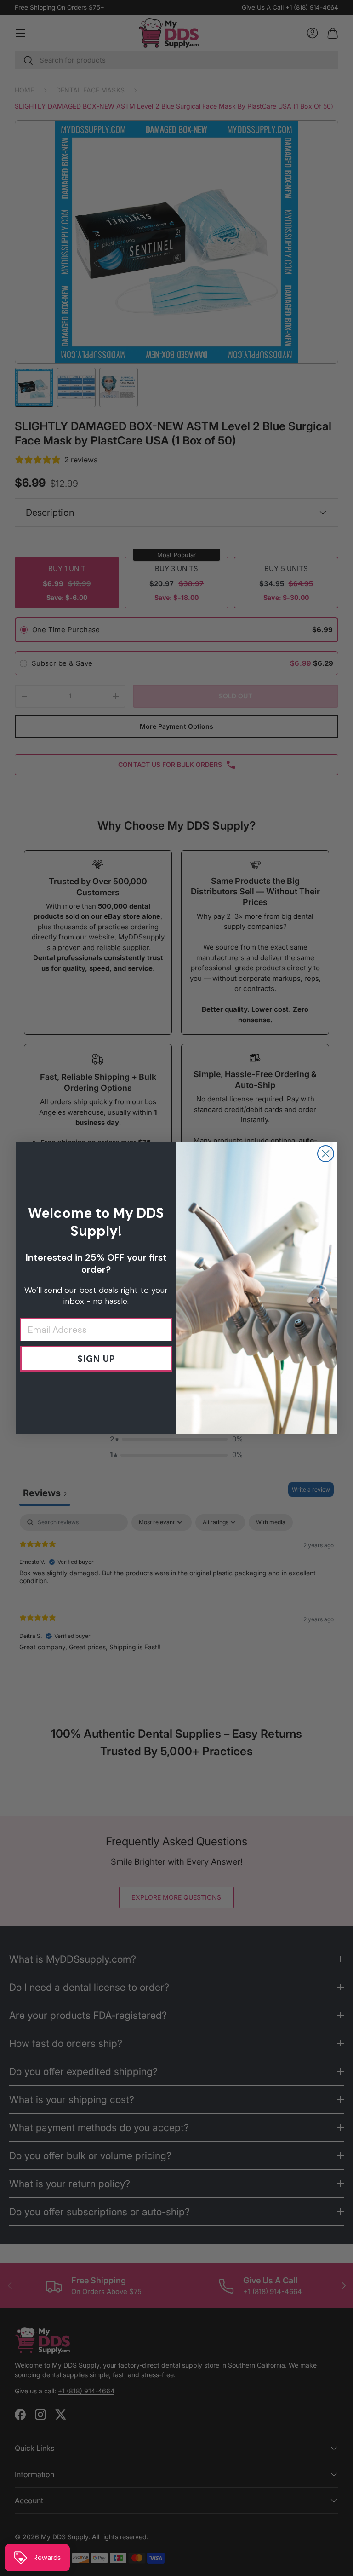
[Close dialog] (326, 1154)
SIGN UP (96, 1359)
